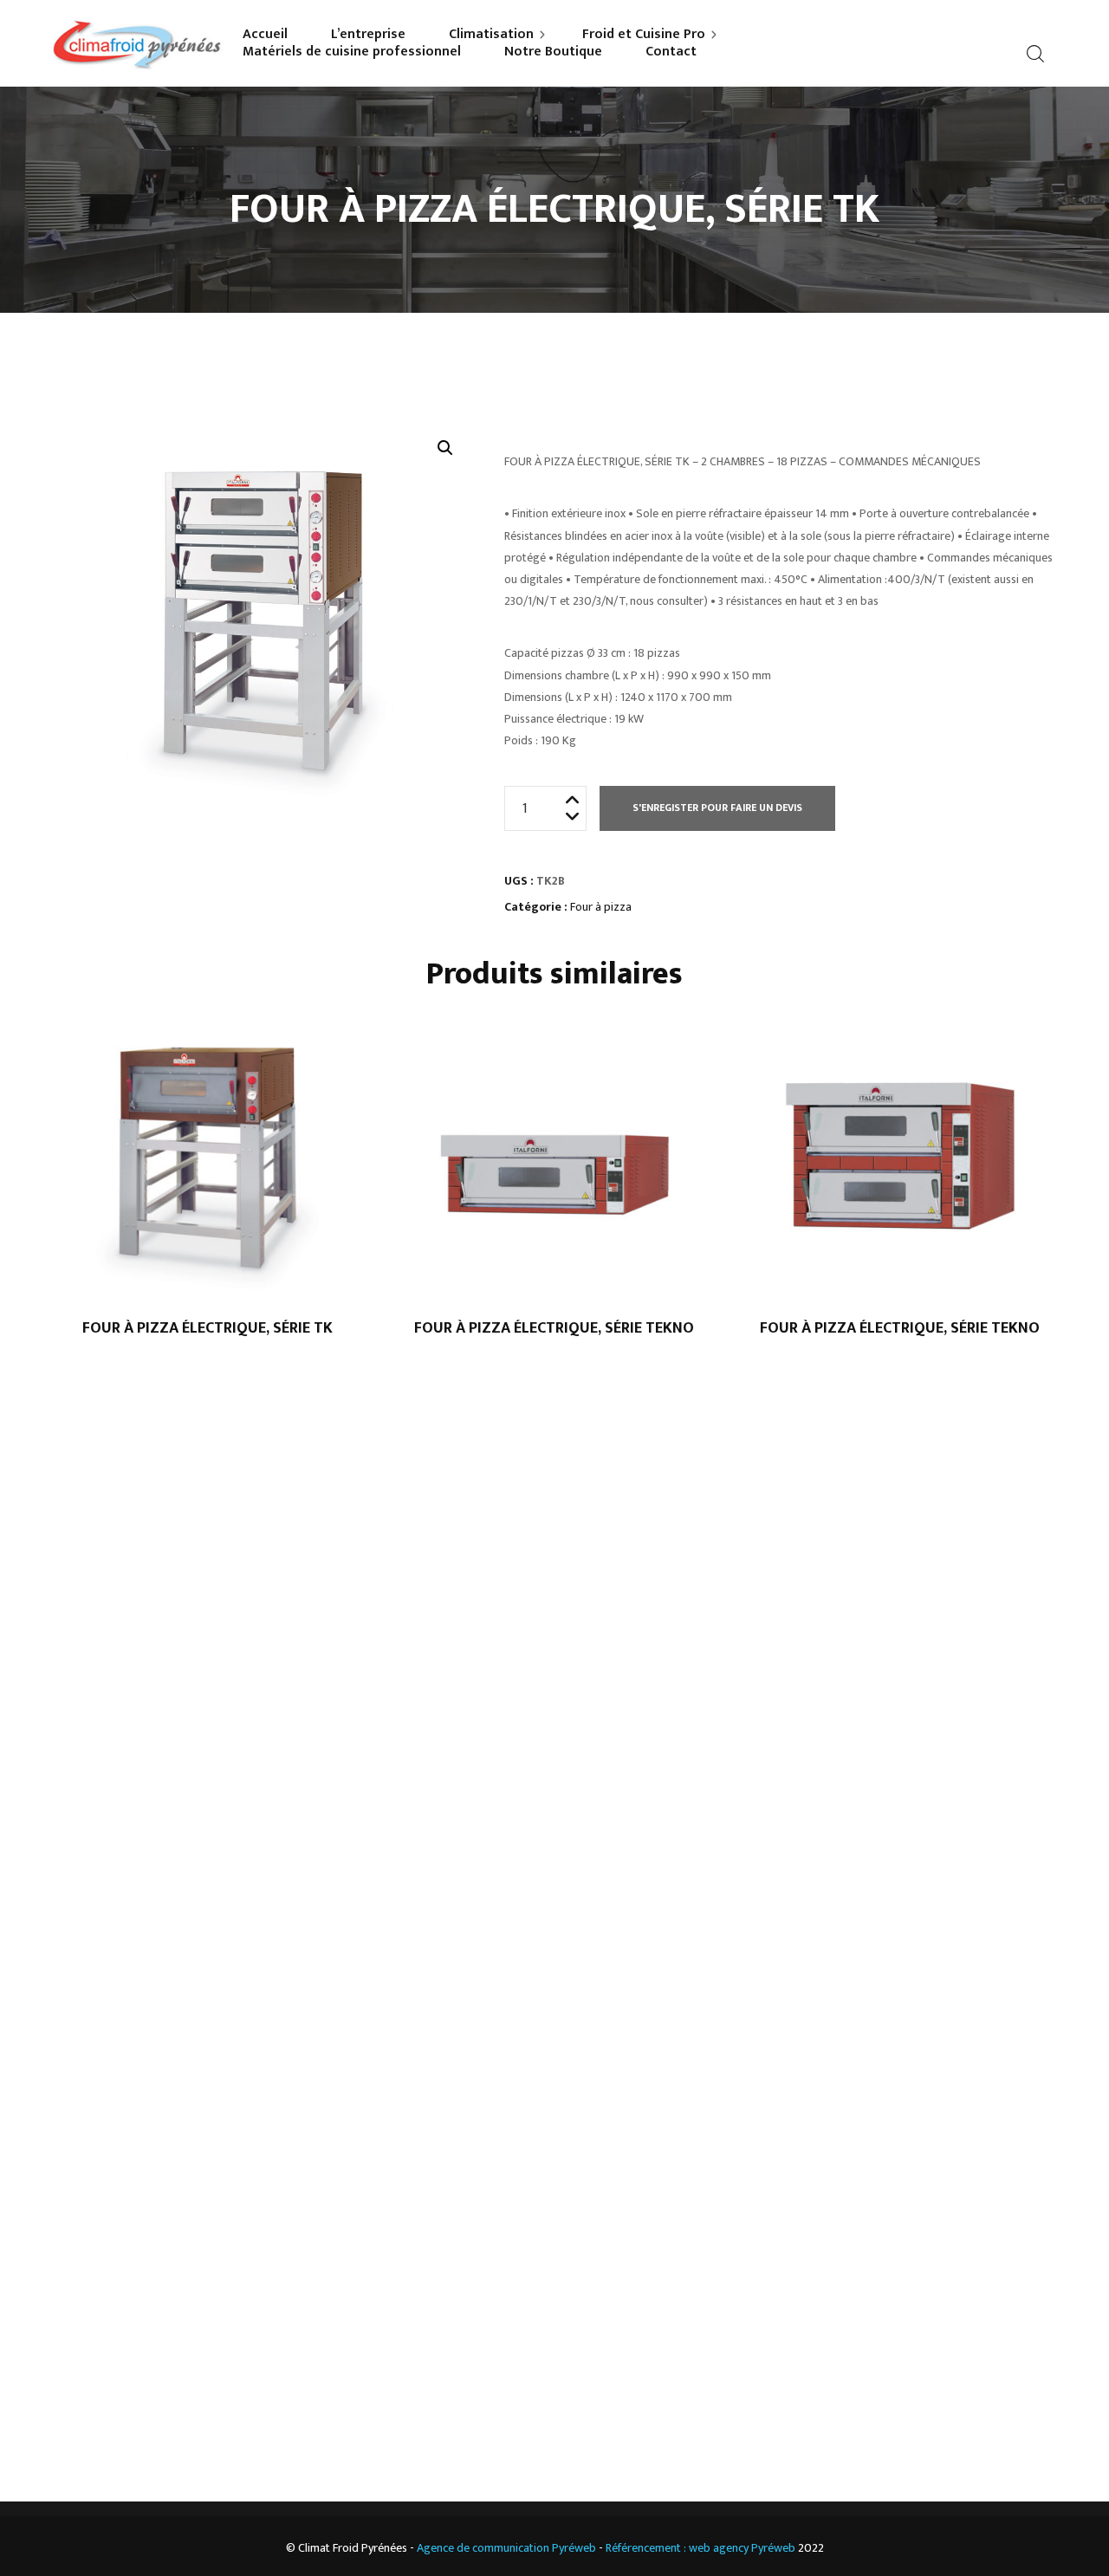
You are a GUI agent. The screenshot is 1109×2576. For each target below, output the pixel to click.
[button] (445, 448)
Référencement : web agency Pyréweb (700, 2548)
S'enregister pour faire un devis (717, 808)
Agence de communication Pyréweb (506, 2548)
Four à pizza (601, 907)
